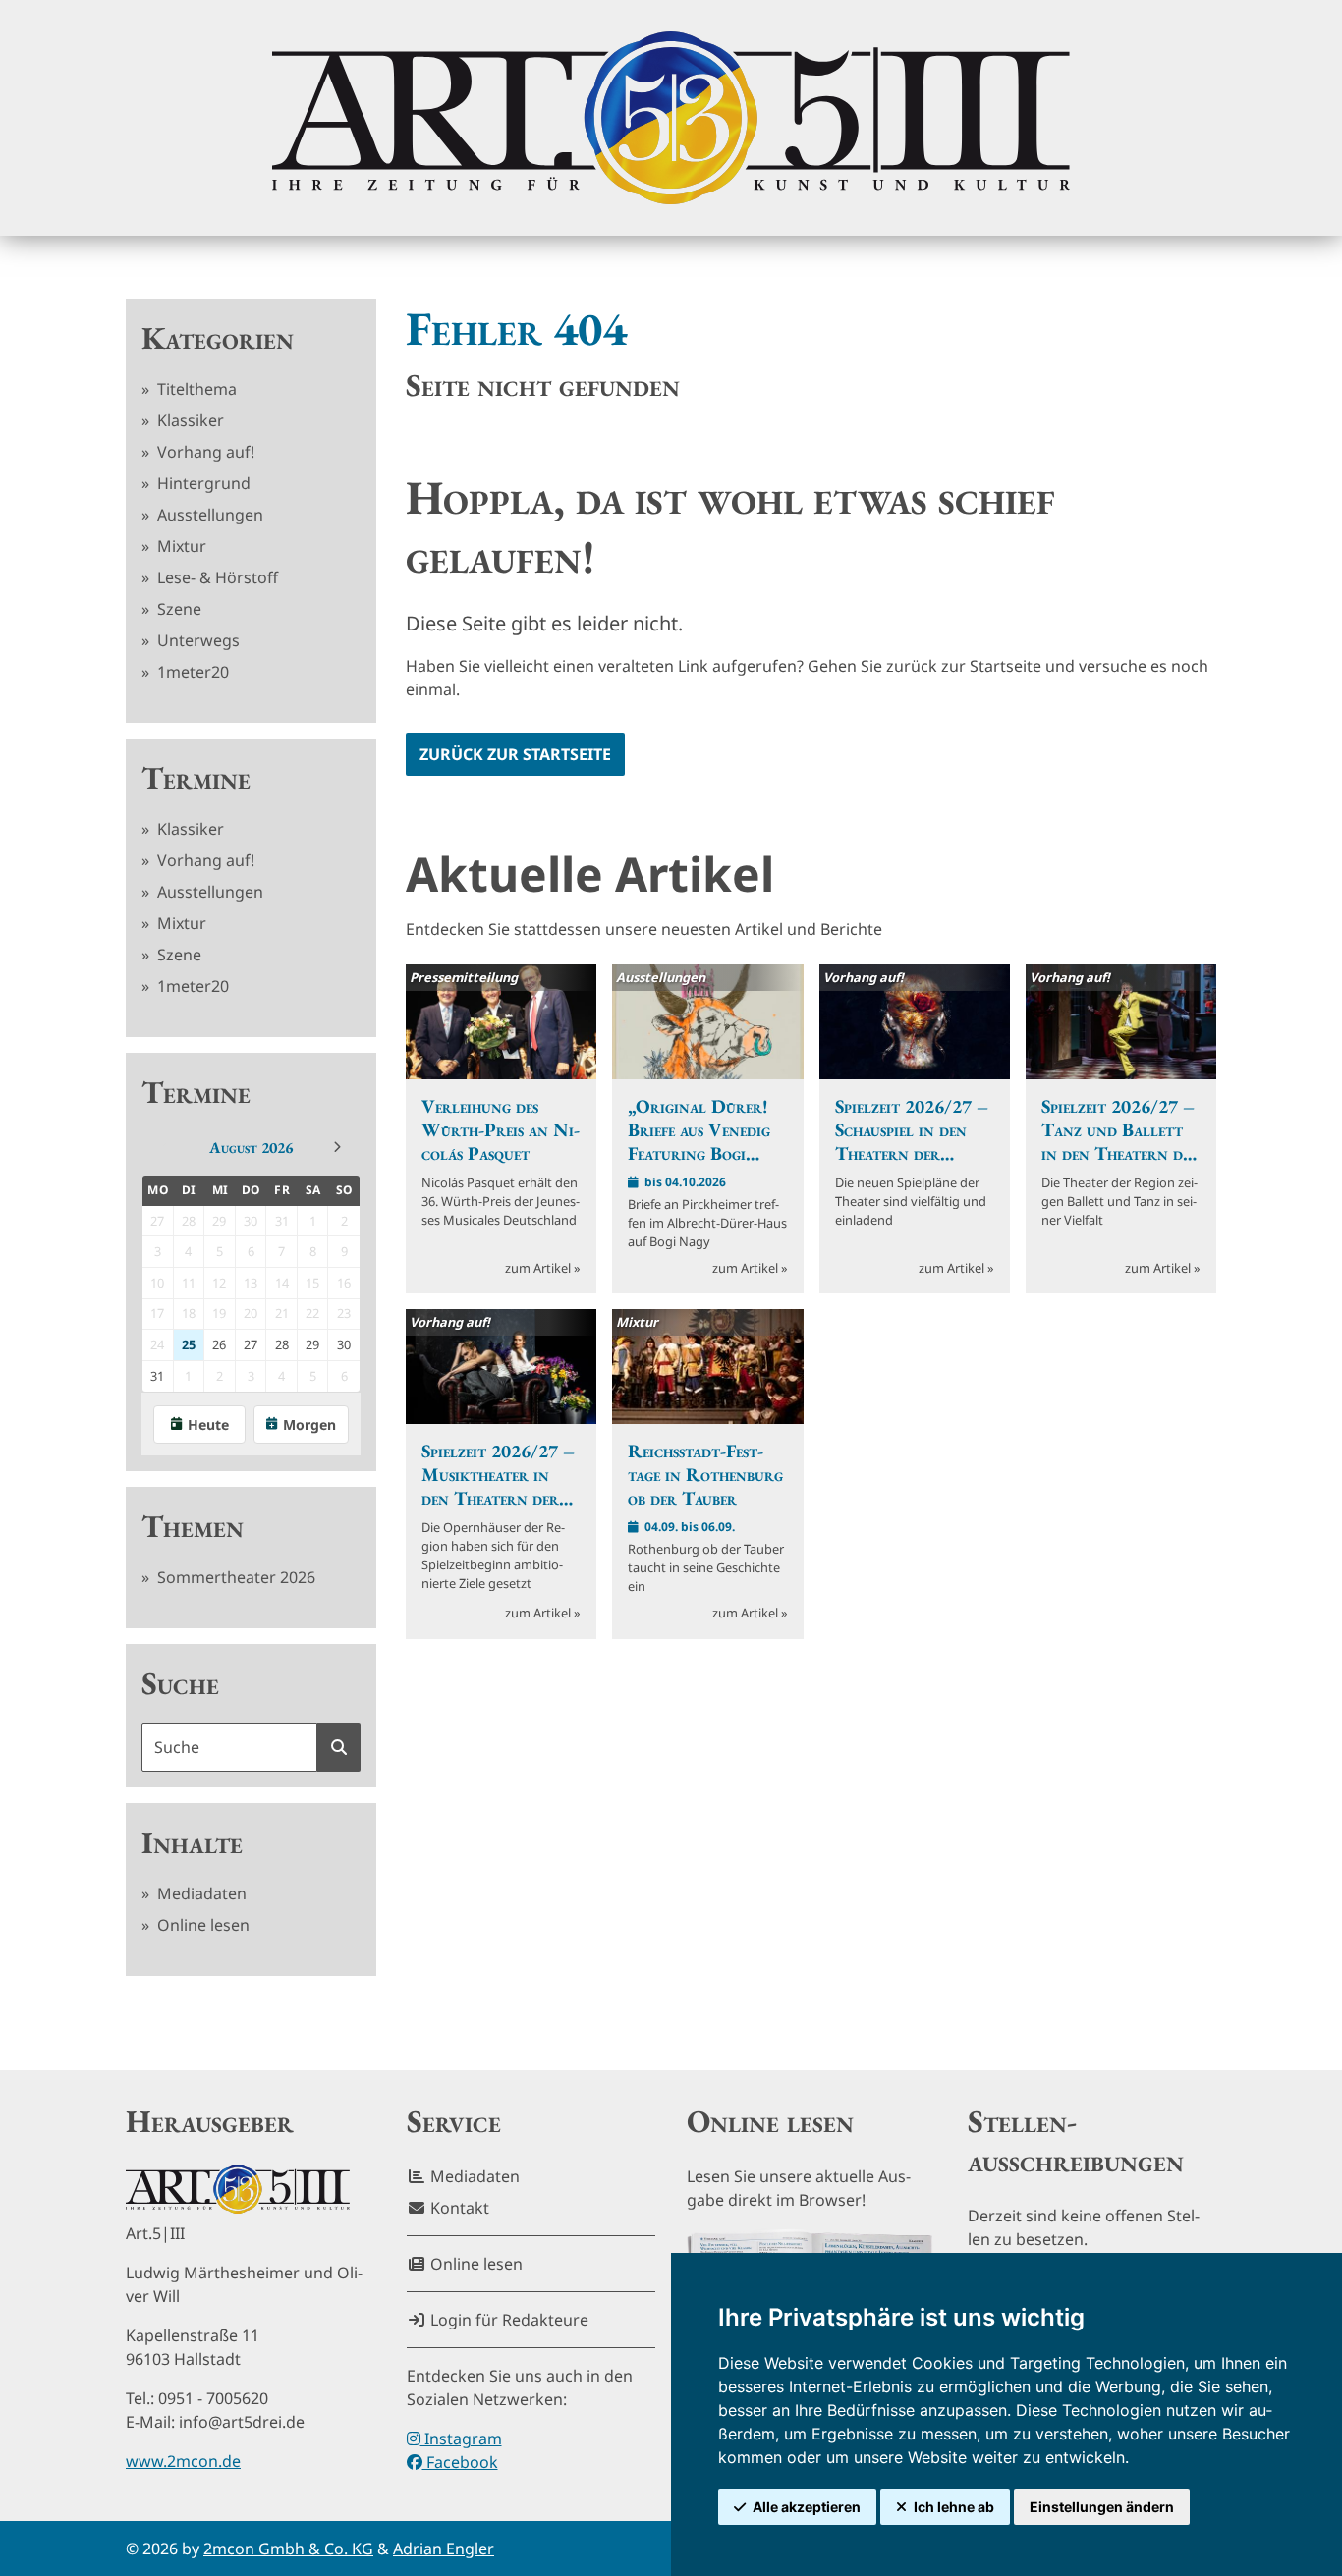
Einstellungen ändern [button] (1102, 2507)
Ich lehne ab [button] (954, 2507)
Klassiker (189, 420)
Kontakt (458, 2208)
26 (219, 1344)
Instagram (461, 2439)
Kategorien (218, 338)
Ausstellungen (208, 515)
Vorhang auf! (204, 452)
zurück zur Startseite (515, 754)
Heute (208, 1425)
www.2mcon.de (183, 2461)
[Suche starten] (339, 1747)
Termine (196, 778)
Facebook (460, 2462)
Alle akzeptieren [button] (807, 2507)
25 (189, 1344)
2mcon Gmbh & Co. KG (288, 2549)
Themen (193, 1526)
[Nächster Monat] (337, 1147)
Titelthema (195, 389)
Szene (177, 609)
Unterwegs (196, 640)
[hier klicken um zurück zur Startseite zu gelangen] (671, 118)
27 (251, 1344)
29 (312, 1344)
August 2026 (251, 1148)
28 (282, 1344)
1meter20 (191, 672)
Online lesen (201, 1925)
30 (344, 1344)
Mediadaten (200, 1893)
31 (157, 1376)
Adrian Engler (444, 2549)
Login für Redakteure (507, 2320)
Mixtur (180, 546)
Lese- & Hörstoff (216, 577)
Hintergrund (202, 483)
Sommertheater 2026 (234, 1577)
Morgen (309, 1425)
